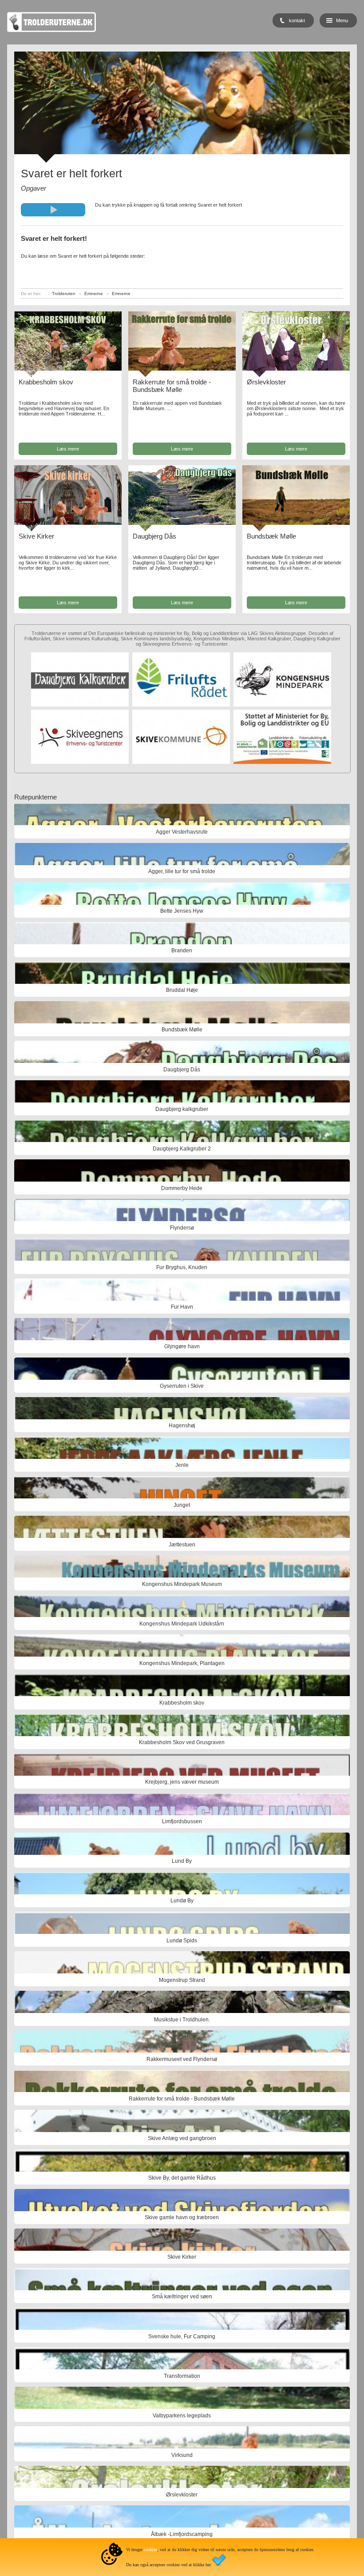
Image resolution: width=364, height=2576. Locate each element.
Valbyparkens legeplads (182, 2416)
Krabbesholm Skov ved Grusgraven (182, 1742)
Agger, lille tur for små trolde (182, 871)
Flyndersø (182, 1228)
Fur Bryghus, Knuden (182, 1267)
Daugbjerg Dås (154, 536)
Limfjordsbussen (182, 1821)
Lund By (182, 1861)
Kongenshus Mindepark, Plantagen (182, 1663)
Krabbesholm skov (46, 382)
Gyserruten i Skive (182, 1386)
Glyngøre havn (182, 1346)
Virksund (182, 2455)
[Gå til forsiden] (51, 30)
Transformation (182, 2376)
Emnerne (94, 294)
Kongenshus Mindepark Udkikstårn (182, 1624)
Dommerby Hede (182, 1188)
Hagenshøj (182, 1426)
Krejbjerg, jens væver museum (182, 1782)
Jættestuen (182, 1545)
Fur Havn (182, 1307)
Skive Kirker (36, 536)
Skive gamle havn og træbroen (182, 2217)
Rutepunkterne (36, 797)
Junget (182, 1505)
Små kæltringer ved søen (182, 2296)
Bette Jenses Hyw (182, 911)
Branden (182, 951)
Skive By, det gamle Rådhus (182, 2178)
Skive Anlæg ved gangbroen (182, 2138)
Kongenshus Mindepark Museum (182, 1584)
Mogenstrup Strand (182, 1980)
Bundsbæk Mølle (271, 536)
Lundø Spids (182, 1941)
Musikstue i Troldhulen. (182, 2020)
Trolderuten (64, 294)
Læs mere (68, 449)
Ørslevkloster (266, 382)
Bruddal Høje (182, 990)
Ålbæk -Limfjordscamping (182, 2534)
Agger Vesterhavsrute (182, 832)
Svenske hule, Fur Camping (182, 2336)
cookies (150, 2550)
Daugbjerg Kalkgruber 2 (182, 1149)
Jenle (182, 1465)
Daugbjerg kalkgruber (182, 1109)
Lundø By (182, 1901)
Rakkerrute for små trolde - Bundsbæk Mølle (172, 386)
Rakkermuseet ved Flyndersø (182, 2059)
